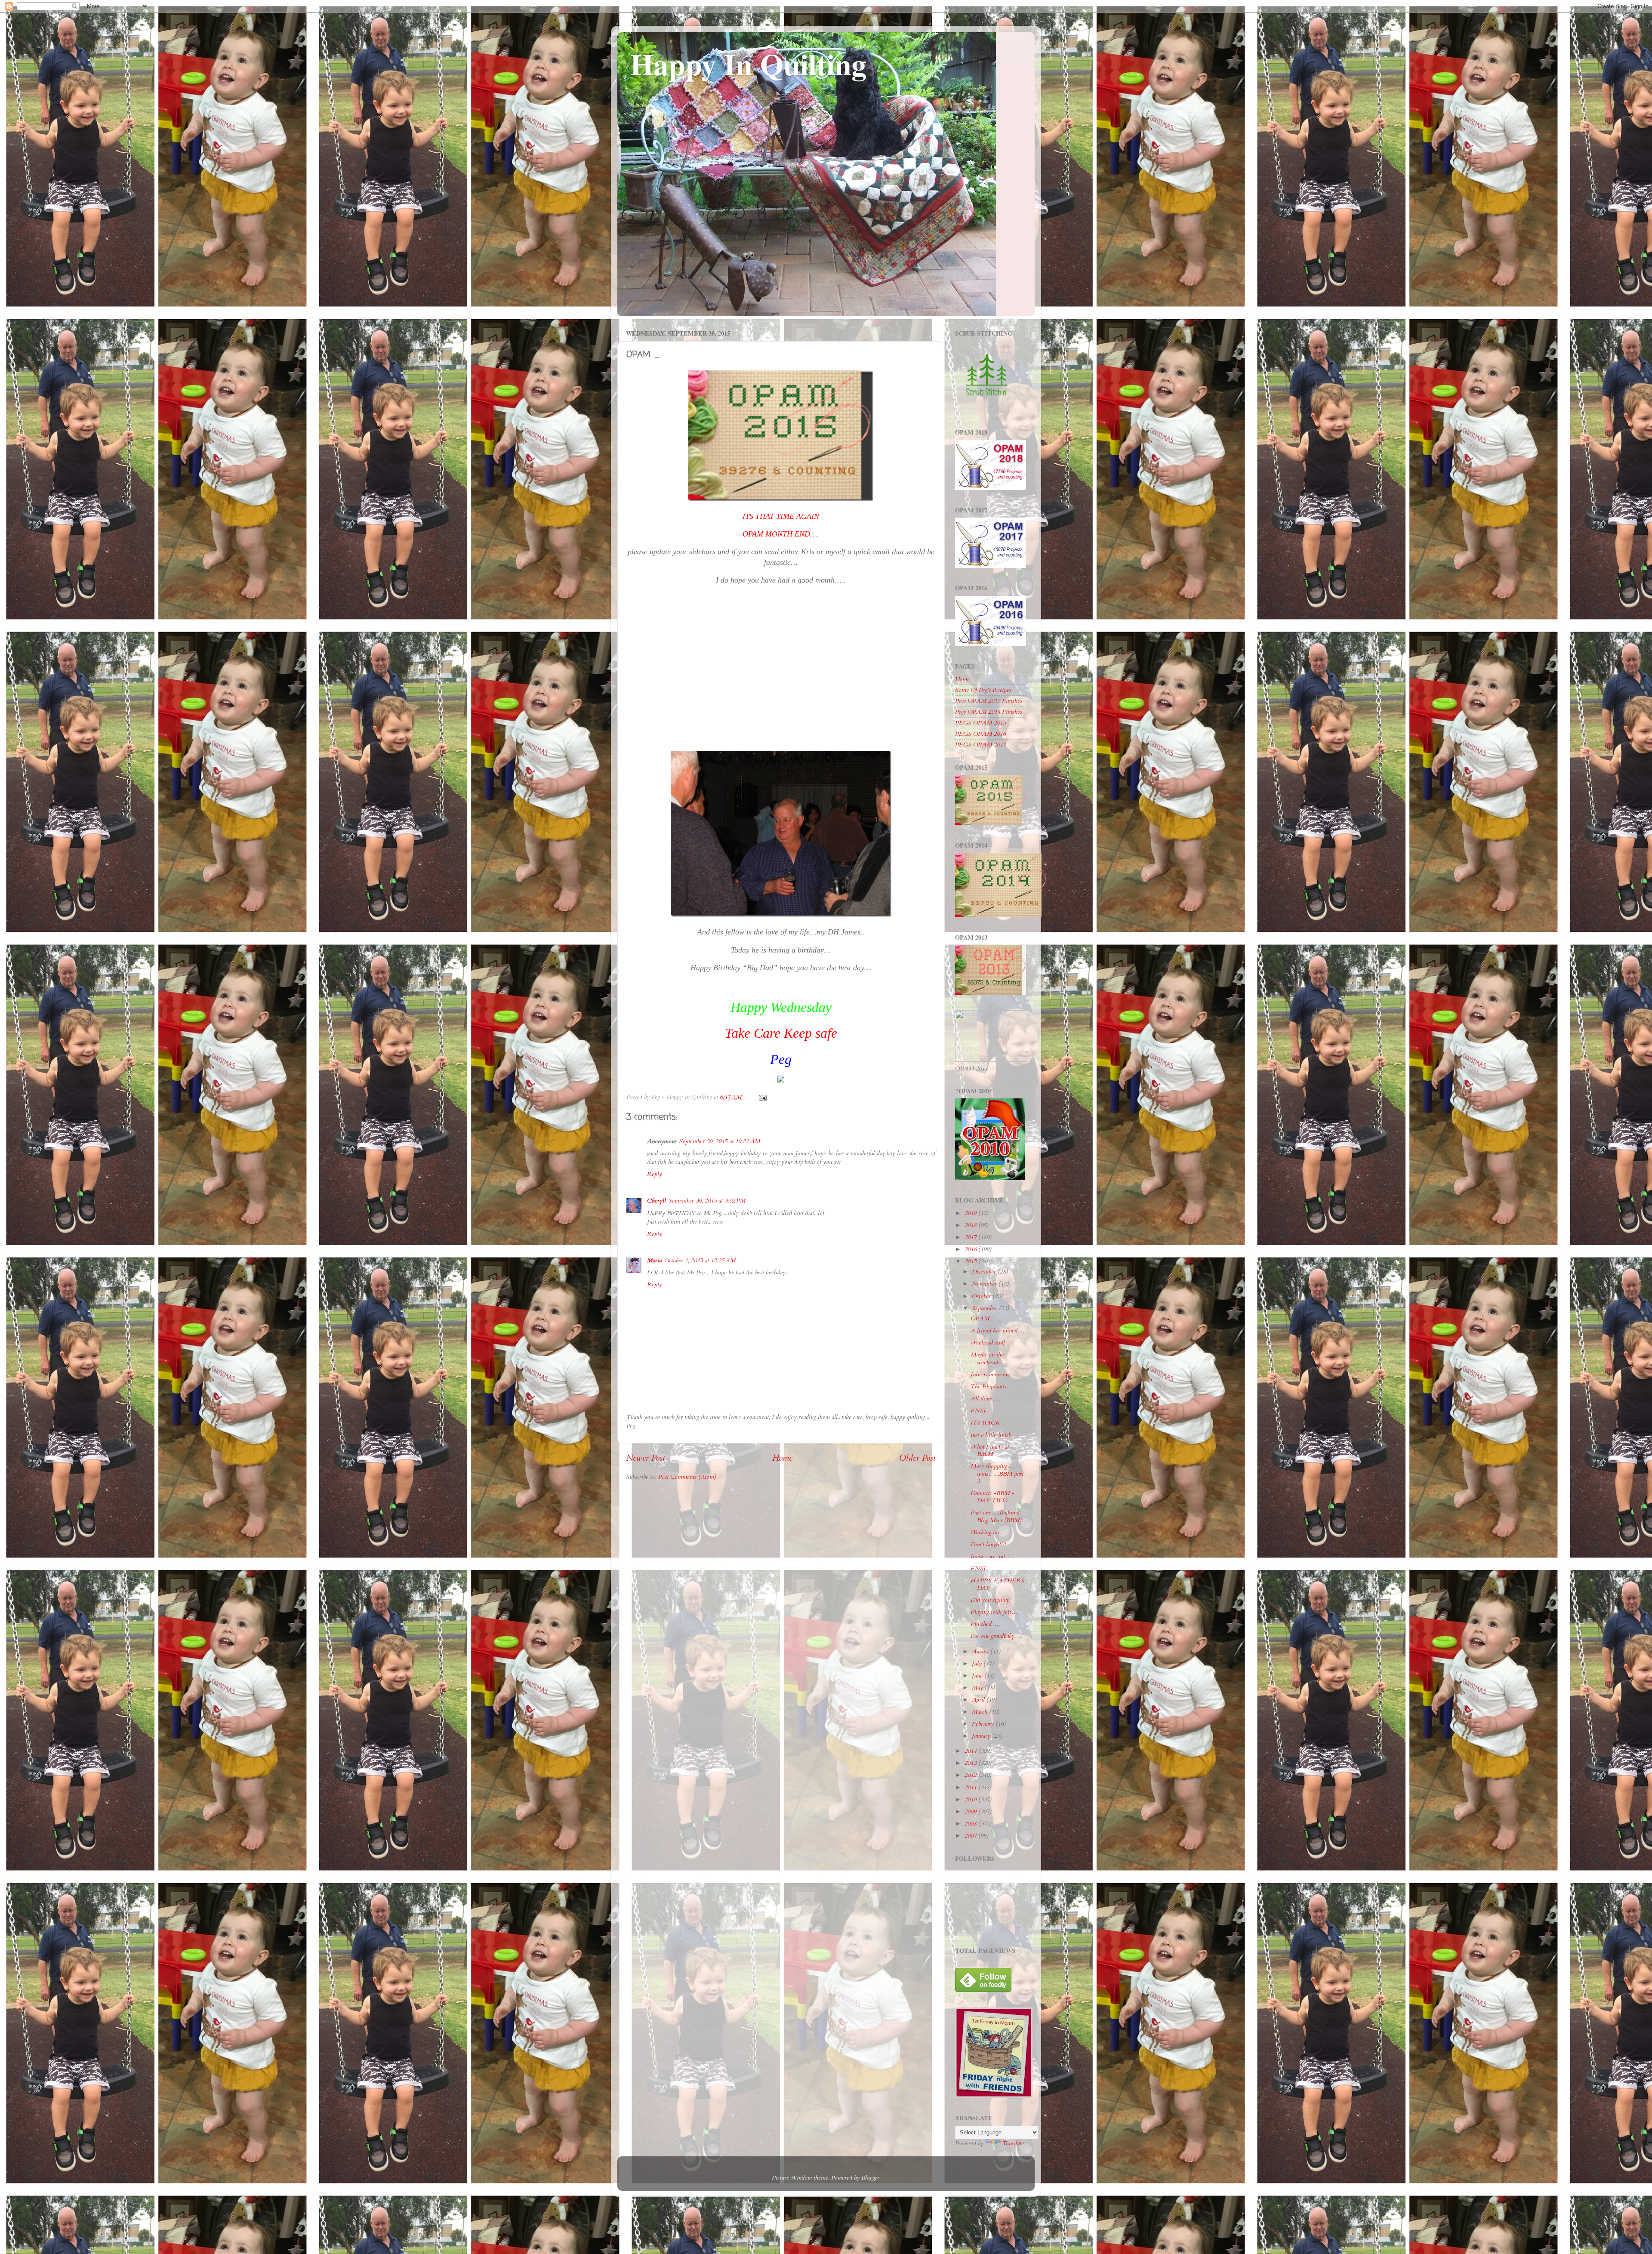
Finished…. (985, 1624)
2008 (971, 1824)
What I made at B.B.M (990, 1450)
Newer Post (646, 1458)
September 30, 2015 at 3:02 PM (707, 1201)
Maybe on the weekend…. (988, 1358)
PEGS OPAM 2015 (980, 723)
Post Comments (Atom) (687, 1477)
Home (782, 1458)
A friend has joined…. (998, 1331)
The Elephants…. (992, 1386)
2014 (971, 1751)
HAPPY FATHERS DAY (997, 1584)
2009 (971, 1812)
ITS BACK (985, 1423)
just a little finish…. (995, 1435)
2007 (971, 1836)
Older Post (917, 1458)
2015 (971, 1261)
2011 (971, 1787)
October (982, 1296)
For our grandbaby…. (997, 1636)
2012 (971, 1775)
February (984, 1724)
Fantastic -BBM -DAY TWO (992, 1497)
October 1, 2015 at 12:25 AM (700, 1260)
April (979, 1700)
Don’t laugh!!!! (988, 1544)
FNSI (978, 1411)
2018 (971, 1225)
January (982, 1736)
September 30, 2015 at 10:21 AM (720, 1141)
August (981, 1651)
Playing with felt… (994, 1612)
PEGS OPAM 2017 (980, 745)
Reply (655, 1174)
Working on (985, 1532)
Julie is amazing (990, 1374)
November (985, 1284)
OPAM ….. (986, 1318)
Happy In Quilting (748, 64)
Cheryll (656, 1201)
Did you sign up (990, 1600)
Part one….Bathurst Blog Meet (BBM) (996, 1516)
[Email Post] (762, 1097)
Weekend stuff (988, 1343)
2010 (971, 1799)
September (985, 1308)
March (980, 1712)
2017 (971, 1237)
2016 (971, 1249)
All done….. (986, 1398)
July (978, 1664)
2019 (971, 1213)
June (978, 1676)
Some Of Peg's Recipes (983, 690)
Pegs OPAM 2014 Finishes (989, 712)
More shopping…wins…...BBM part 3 (997, 1474)
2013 (971, 1763)
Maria (654, 1260)
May (978, 1688)
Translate (1013, 2143)
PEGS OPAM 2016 (980, 734)
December (985, 1272)
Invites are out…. (992, 1556)
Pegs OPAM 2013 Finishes (989, 701)
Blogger (870, 2178)
